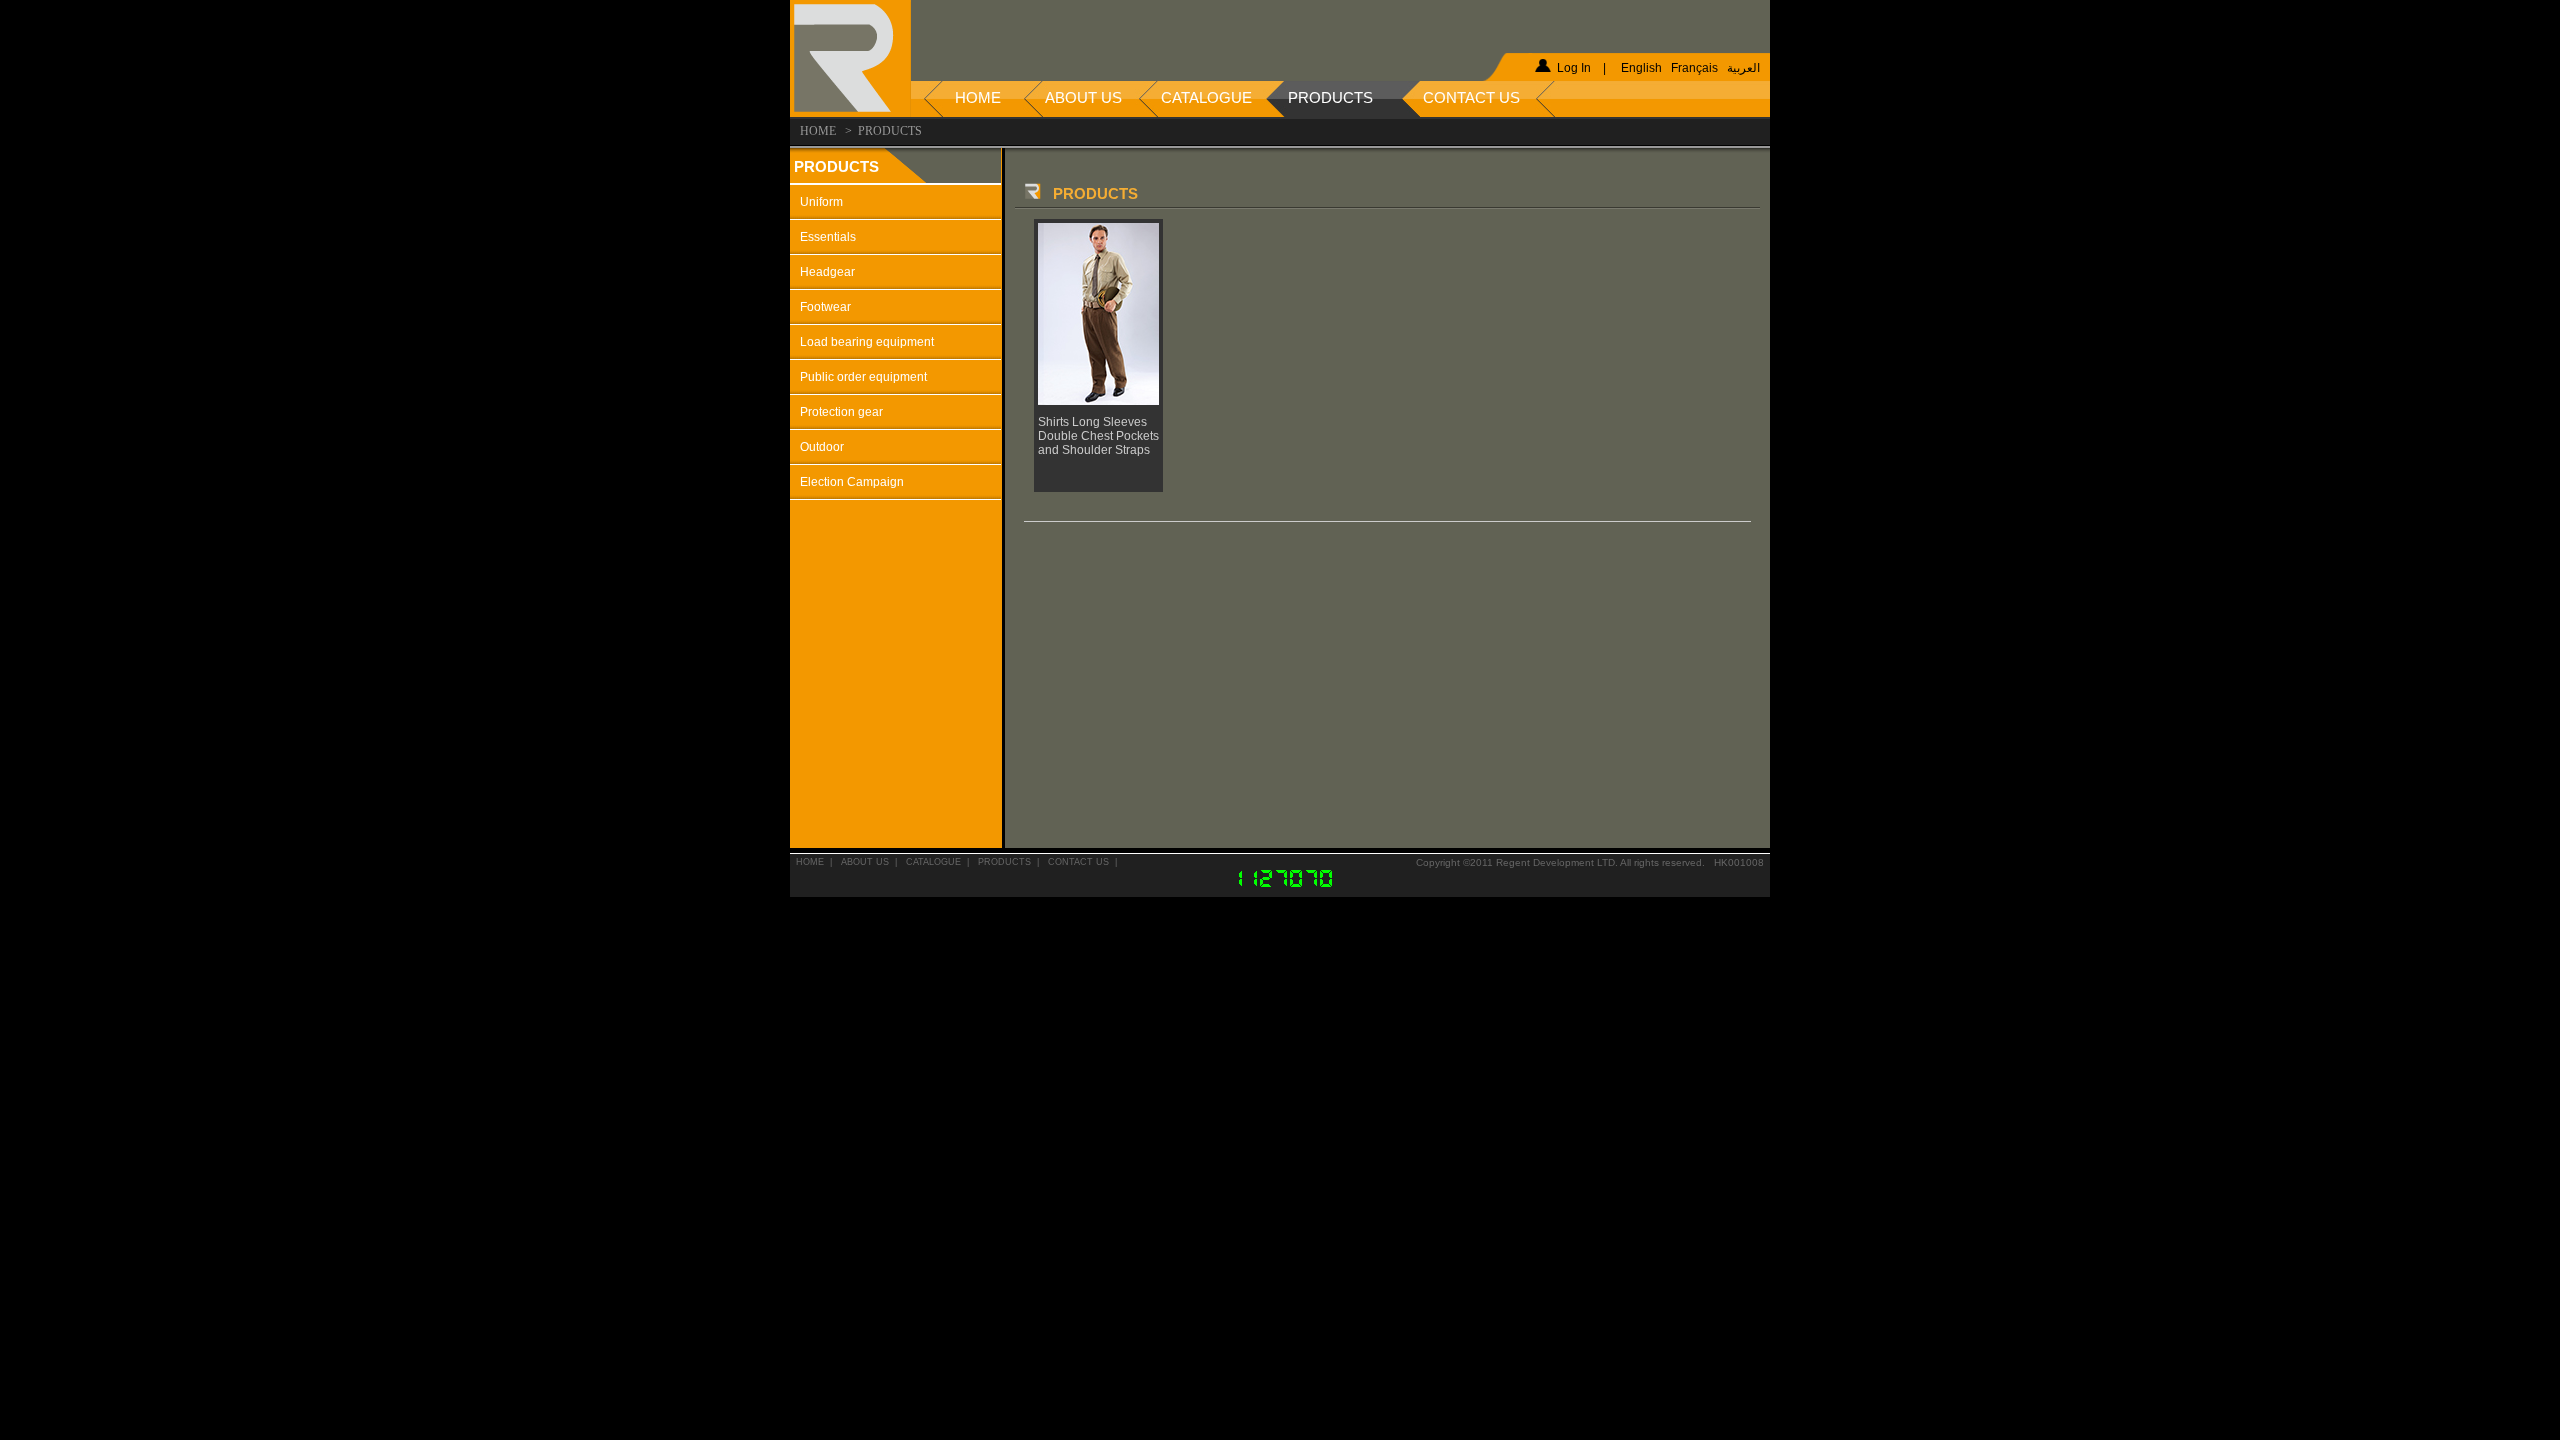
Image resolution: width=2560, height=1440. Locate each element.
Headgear (827, 272)
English (1641, 68)
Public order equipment (863, 377)
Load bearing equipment (867, 342)
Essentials (828, 237)
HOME (810, 862)
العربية (1743, 68)
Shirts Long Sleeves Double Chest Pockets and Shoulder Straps (1098, 436)
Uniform (821, 202)
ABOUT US (865, 862)
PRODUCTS (1004, 862)
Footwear (825, 307)
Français (1694, 68)
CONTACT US (1078, 862)
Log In (1574, 68)
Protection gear (841, 412)
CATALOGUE (933, 862)
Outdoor (822, 447)
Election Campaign (852, 482)
